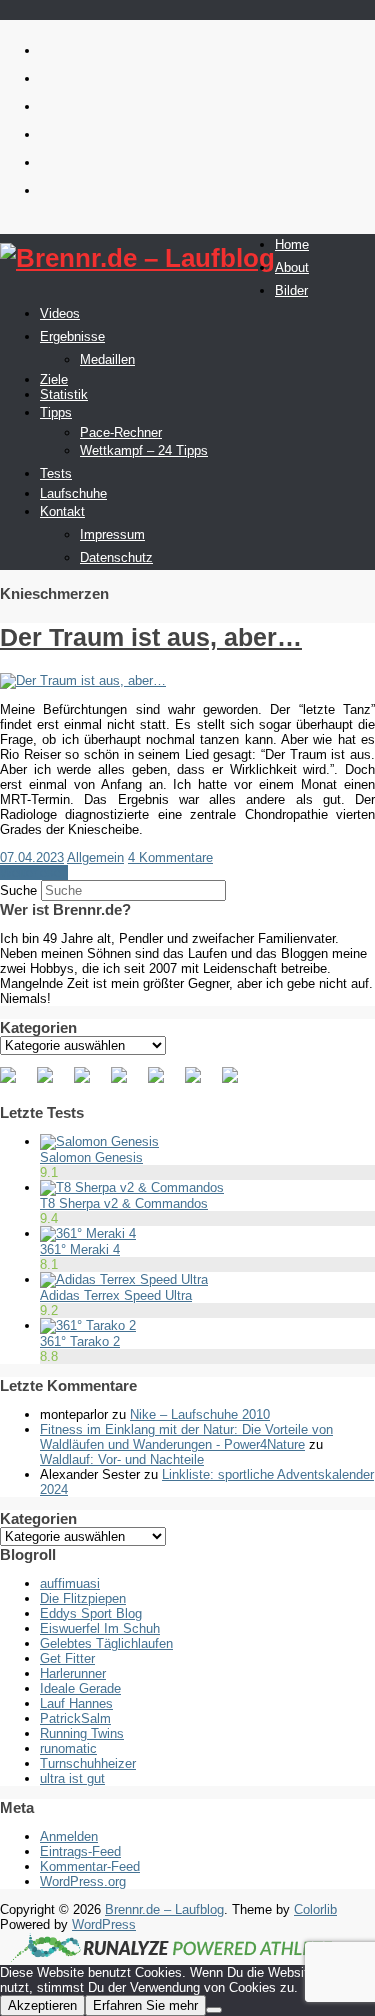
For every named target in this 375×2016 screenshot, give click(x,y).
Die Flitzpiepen (83, 1598)
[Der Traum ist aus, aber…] (83, 680)
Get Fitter (67, 1658)
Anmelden (69, 1836)
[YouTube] (164, 1083)
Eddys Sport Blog (91, 1613)
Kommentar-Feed (90, 1866)
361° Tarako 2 (80, 1341)
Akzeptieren (42, 2005)
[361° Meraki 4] (88, 1233)
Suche (18, 890)
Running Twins (82, 1733)
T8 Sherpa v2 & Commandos (124, 1203)
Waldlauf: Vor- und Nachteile (122, 1459)
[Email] (238, 1083)
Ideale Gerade (80, 1688)
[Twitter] (53, 1083)
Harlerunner (73, 1673)
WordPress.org (83, 1881)
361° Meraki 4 (80, 1249)
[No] (214, 2010)
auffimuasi (70, 1583)
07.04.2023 (32, 857)
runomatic (68, 1748)
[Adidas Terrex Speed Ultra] (124, 1279)
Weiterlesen (34, 872)
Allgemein (95, 857)
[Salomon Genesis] (99, 1141)
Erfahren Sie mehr (145, 2005)
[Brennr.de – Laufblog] (137, 258)
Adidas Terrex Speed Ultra (116, 1295)
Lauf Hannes (76, 1703)
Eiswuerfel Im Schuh (100, 1628)
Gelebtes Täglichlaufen (106, 1643)
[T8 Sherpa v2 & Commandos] (132, 1187)
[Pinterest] (90, 1083)
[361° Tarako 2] (88, 1325)
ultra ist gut (72, 1778)
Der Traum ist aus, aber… (151, 637)
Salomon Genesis (91, 1157)
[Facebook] (16, 1083)
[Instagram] (201, 1083)
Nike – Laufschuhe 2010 (200, 1414)
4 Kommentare (170, 857)
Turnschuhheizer (88, 1763)
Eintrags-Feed (80, 1851)
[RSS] (127, 1083)
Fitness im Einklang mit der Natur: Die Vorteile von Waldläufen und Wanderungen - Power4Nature (186, 1437)
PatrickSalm (75, 1718)
